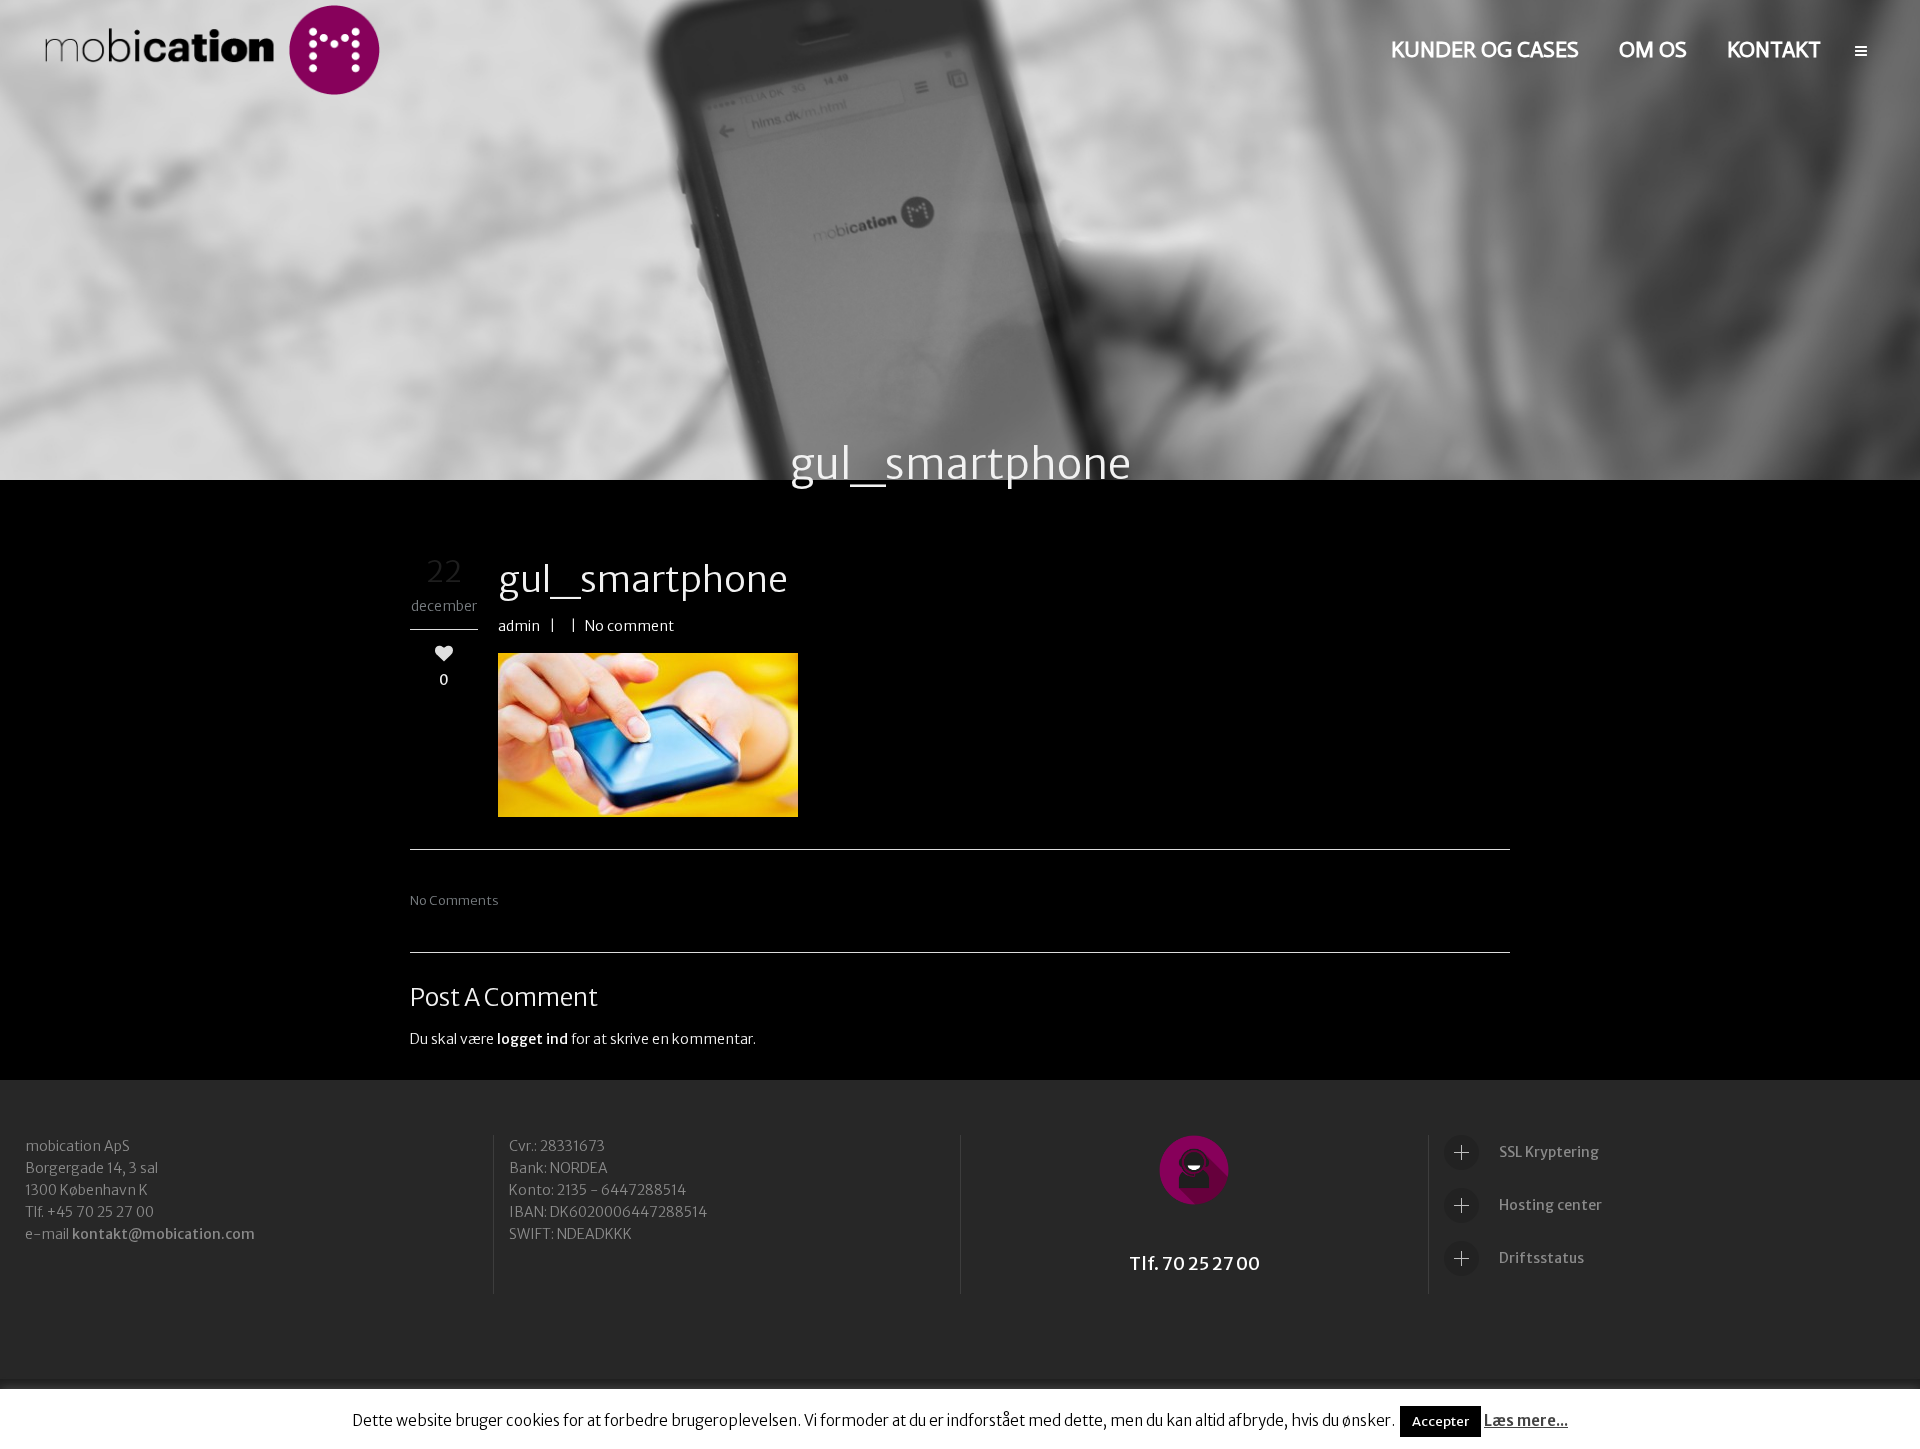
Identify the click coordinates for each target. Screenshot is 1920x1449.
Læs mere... (1526, 1420)
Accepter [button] (1440, 1421)
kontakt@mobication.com (163, 1234)
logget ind (532, 1039)
